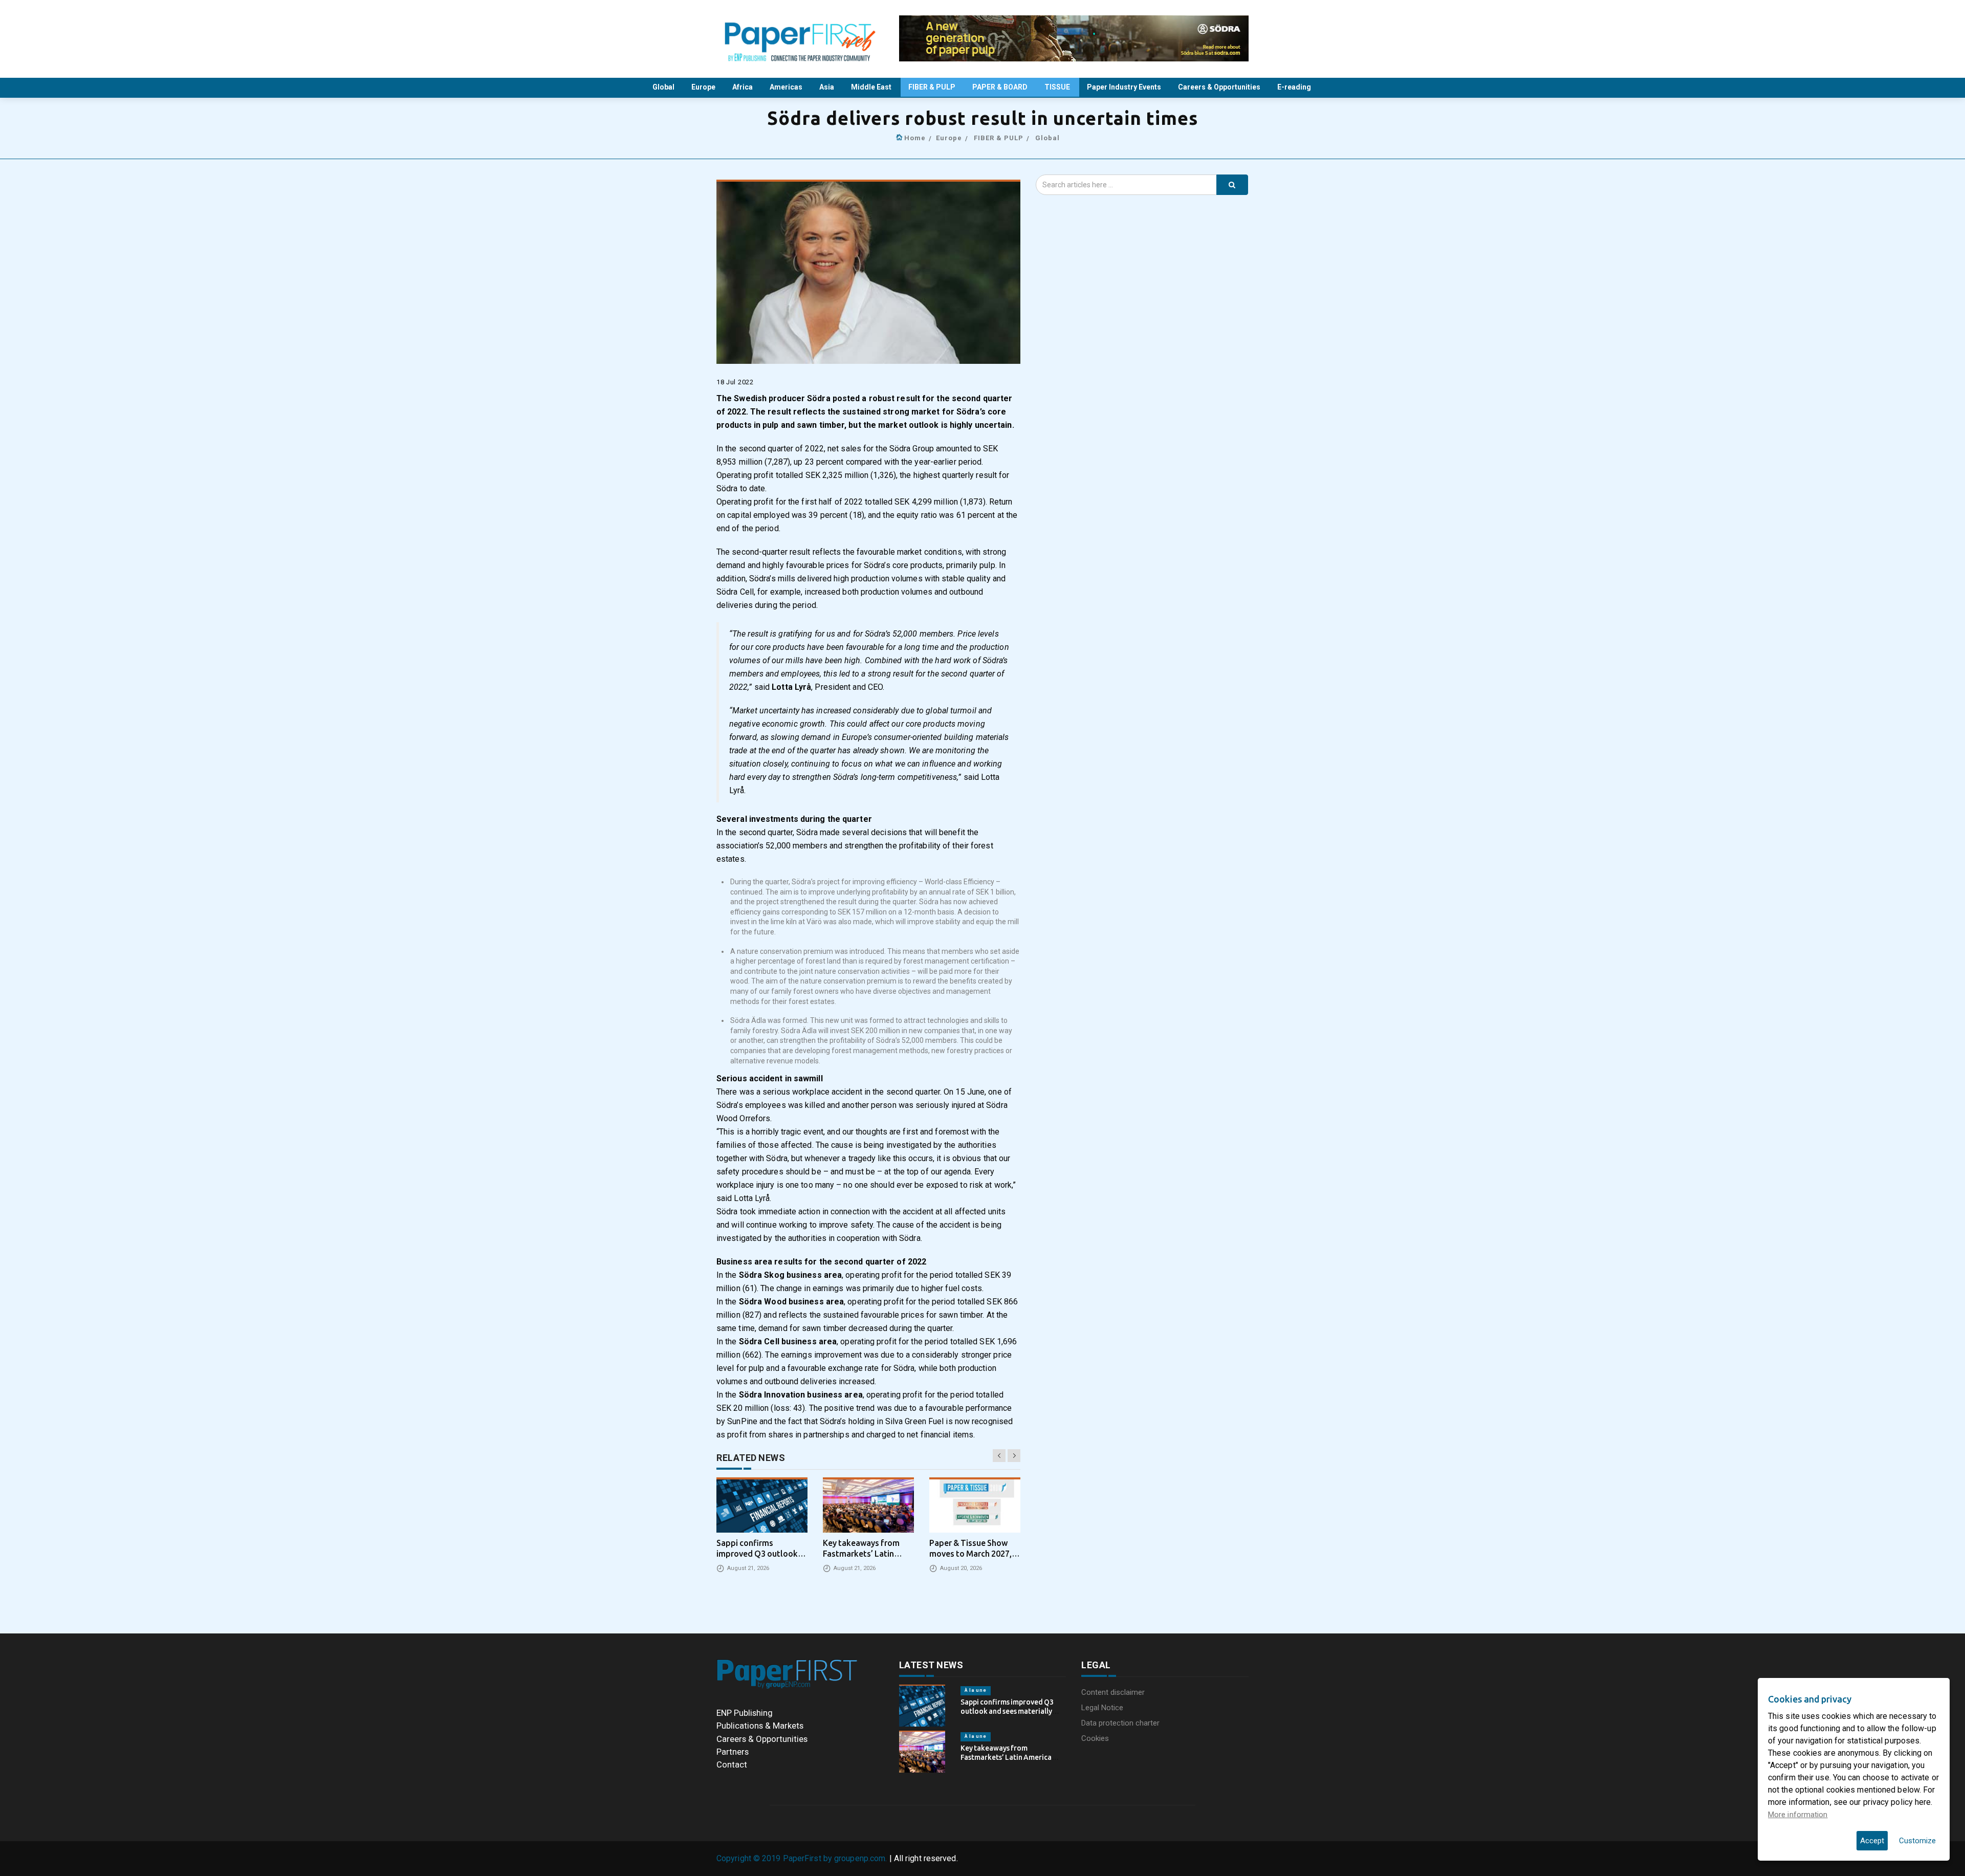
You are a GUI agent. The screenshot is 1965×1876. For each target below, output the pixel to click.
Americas (787, 87)
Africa (743, 87)
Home (915, 138)
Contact (732, 1764)
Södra (819, 398)
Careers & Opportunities (1220, 87)
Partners (733, 1752)
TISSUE (1058, 87)
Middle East (872, 87)
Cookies (1095, 1738)
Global (664, 87)
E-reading (1295, 87)
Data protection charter (1120, 1723)
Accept (1872, 1841)
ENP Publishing (745, 1713)
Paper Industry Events (1125, 87)
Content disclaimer (1113, 1692)
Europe (704, 87)
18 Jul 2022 (735, 382)
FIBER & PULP (933, 87)
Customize (1917, 1841)
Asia (827, 87)
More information (1798, 1815)
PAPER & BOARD (1001, 87)
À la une (976, 1690)
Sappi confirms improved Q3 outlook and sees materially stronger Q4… (1007, 1711)
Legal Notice (1102, 1708)
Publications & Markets (760, 1726)
